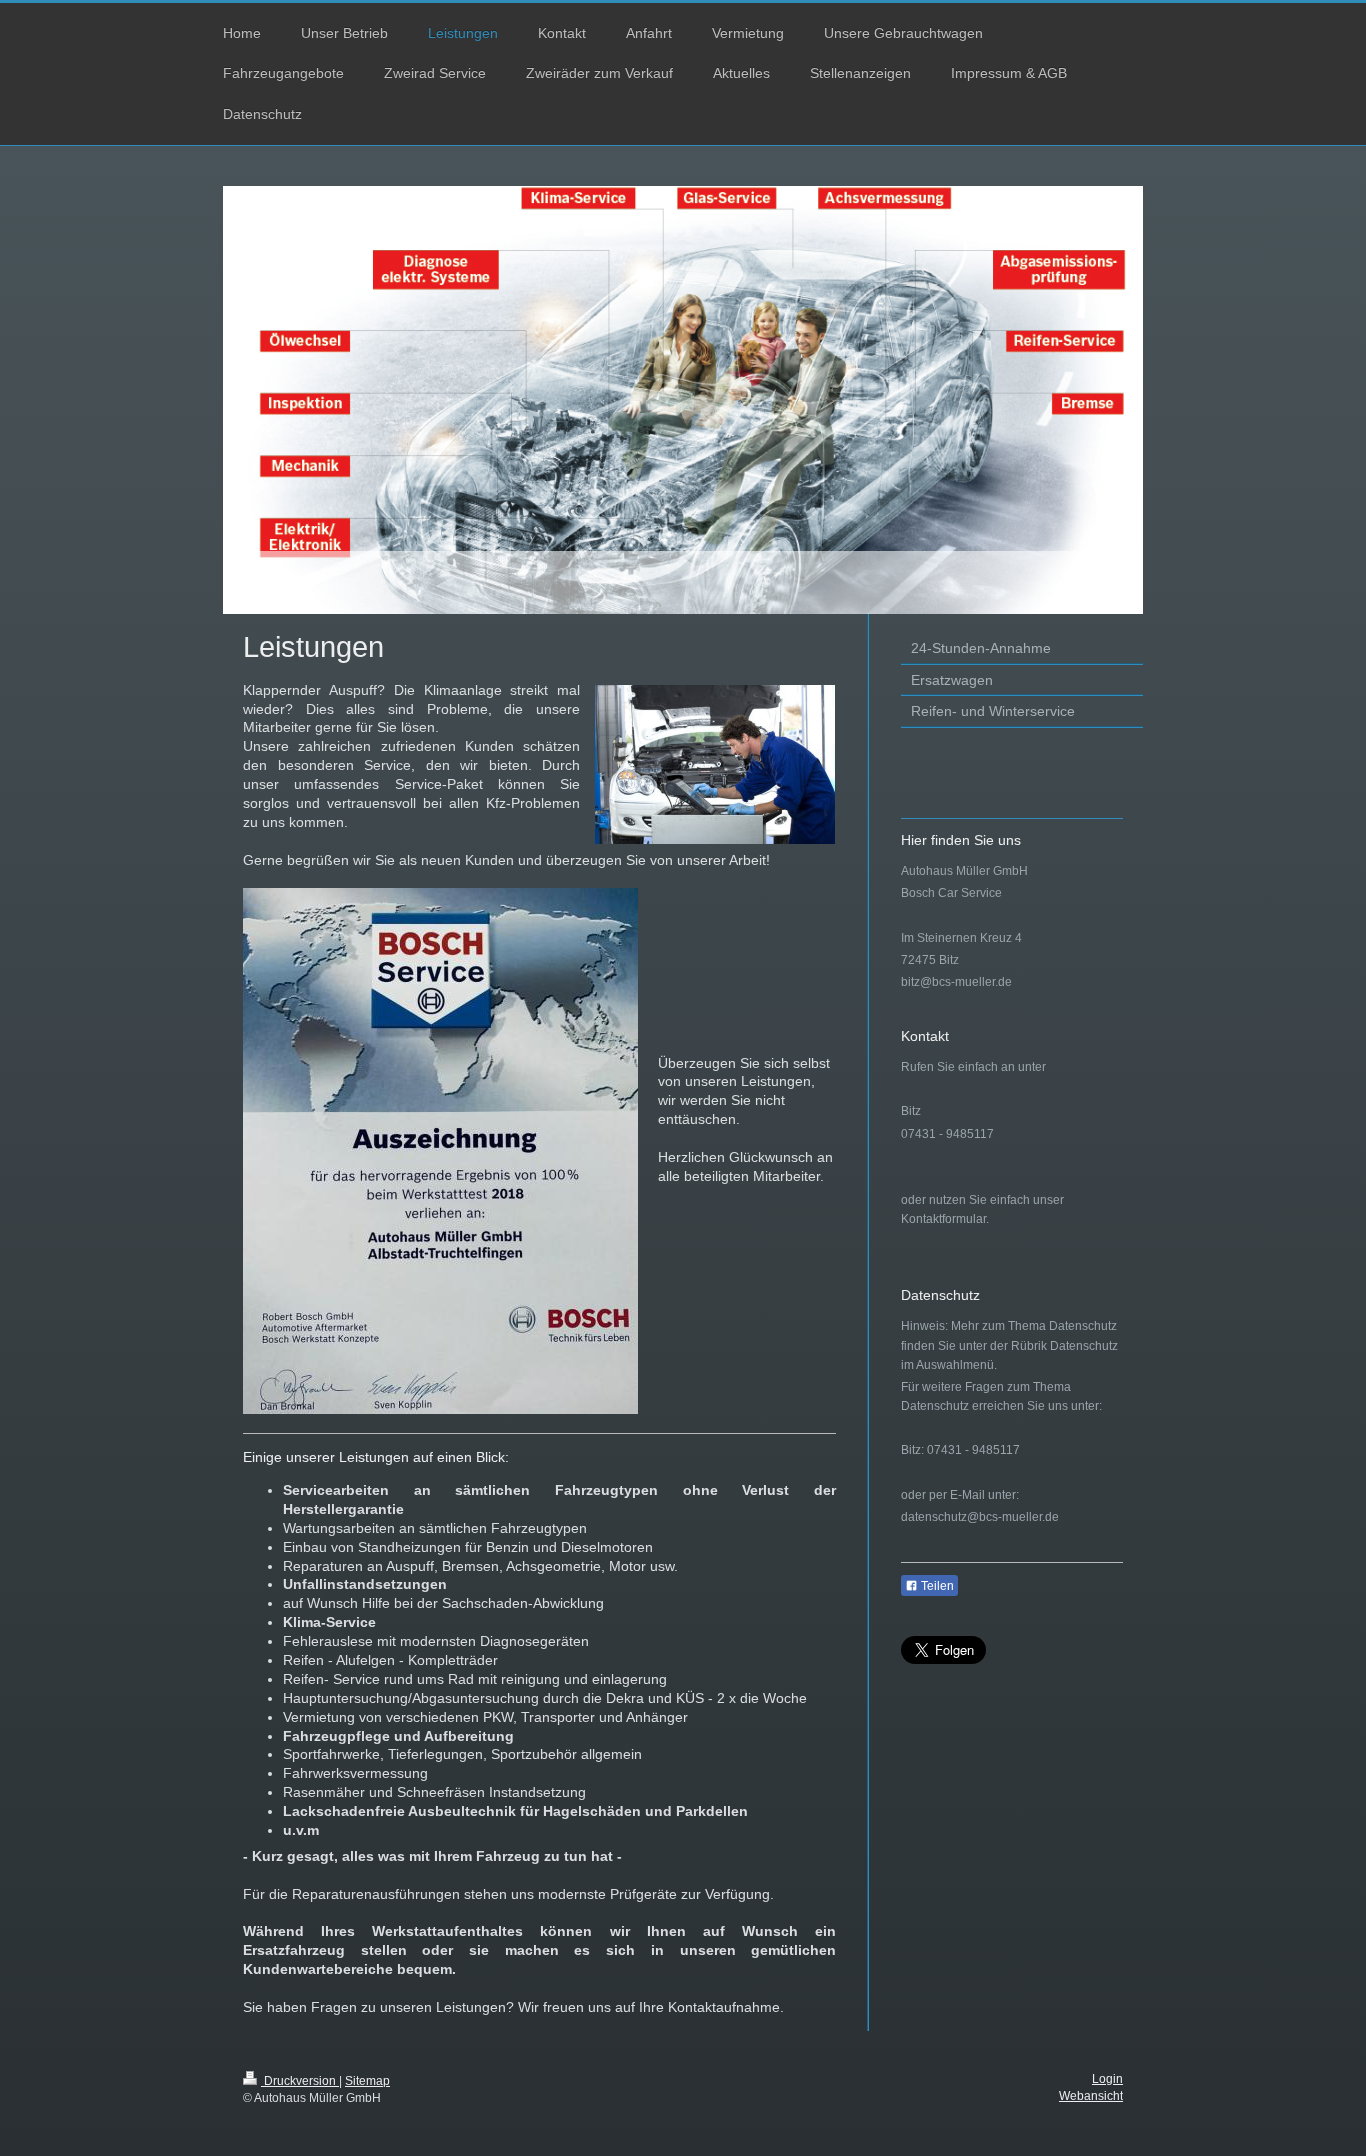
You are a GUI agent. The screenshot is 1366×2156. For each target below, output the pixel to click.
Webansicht (1091, 2096)
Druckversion (300, 2081)
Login (1107, 2079)
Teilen (936, 1586)
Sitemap (367, 2081)
